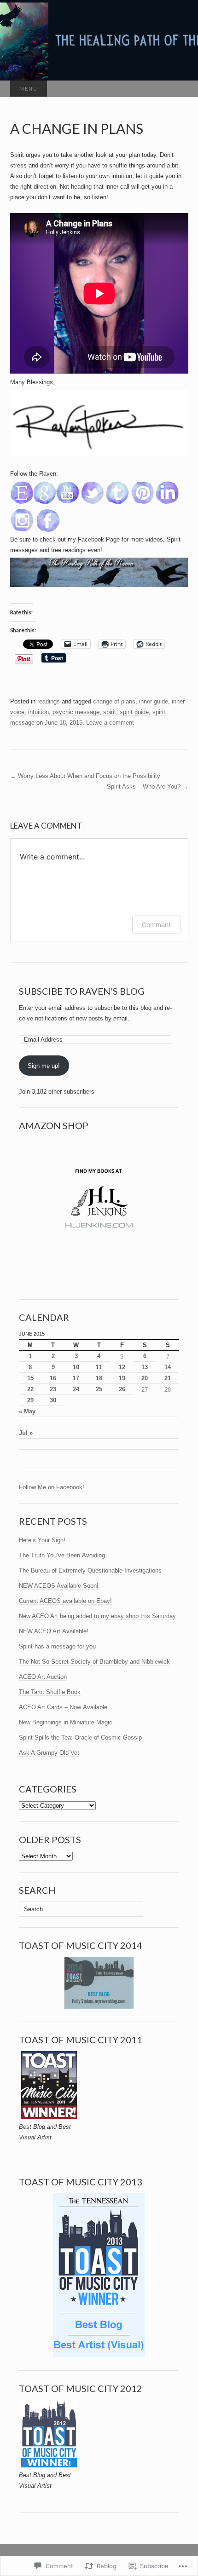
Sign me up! (44, 1066)
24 (76, 1389)
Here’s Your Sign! (42, 1540)
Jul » (26, 1433)
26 (122, 1389)
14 (168, 1367)
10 (76, 1367)
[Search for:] (179, 89)
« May (27, 1411)
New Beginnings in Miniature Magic (66, 1722)
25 (99, 1389)
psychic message (76, 712)
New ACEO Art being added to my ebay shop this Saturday (97, 1616)
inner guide (154, 701)
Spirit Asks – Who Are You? (148, 787)
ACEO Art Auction (43, 1677)
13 (145, 1367)
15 (30, 1378)
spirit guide (134, 712)
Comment (156, 925)
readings (49, 701)
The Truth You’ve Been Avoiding (62, 1555)
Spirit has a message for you (57, 1646)
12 (122, 1367)
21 (168, 1378)
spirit (110, 712)
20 (145, 1378)
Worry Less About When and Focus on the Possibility (85, 776)
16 (53, 1378)
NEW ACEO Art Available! (54, 1631)
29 (30, 1400)
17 (76, 1378)
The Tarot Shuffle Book (50, 1692)
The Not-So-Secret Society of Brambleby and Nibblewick (94, 1662)
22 (30, 1389)
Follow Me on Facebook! (52, 1487)
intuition (38, 712)
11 (99, 1367)
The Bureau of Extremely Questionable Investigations (90, 1570)
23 (53, 1389)
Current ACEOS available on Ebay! (65, 1601)
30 (53, 1400)
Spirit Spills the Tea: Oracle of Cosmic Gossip (81, 1738)
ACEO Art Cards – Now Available (63, 1707)
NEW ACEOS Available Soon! (59, 1586)
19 (122, 1378)
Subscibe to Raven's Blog (82, 991)
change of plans (114, 701)
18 (99, 1378)
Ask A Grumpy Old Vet (49, 1753)
